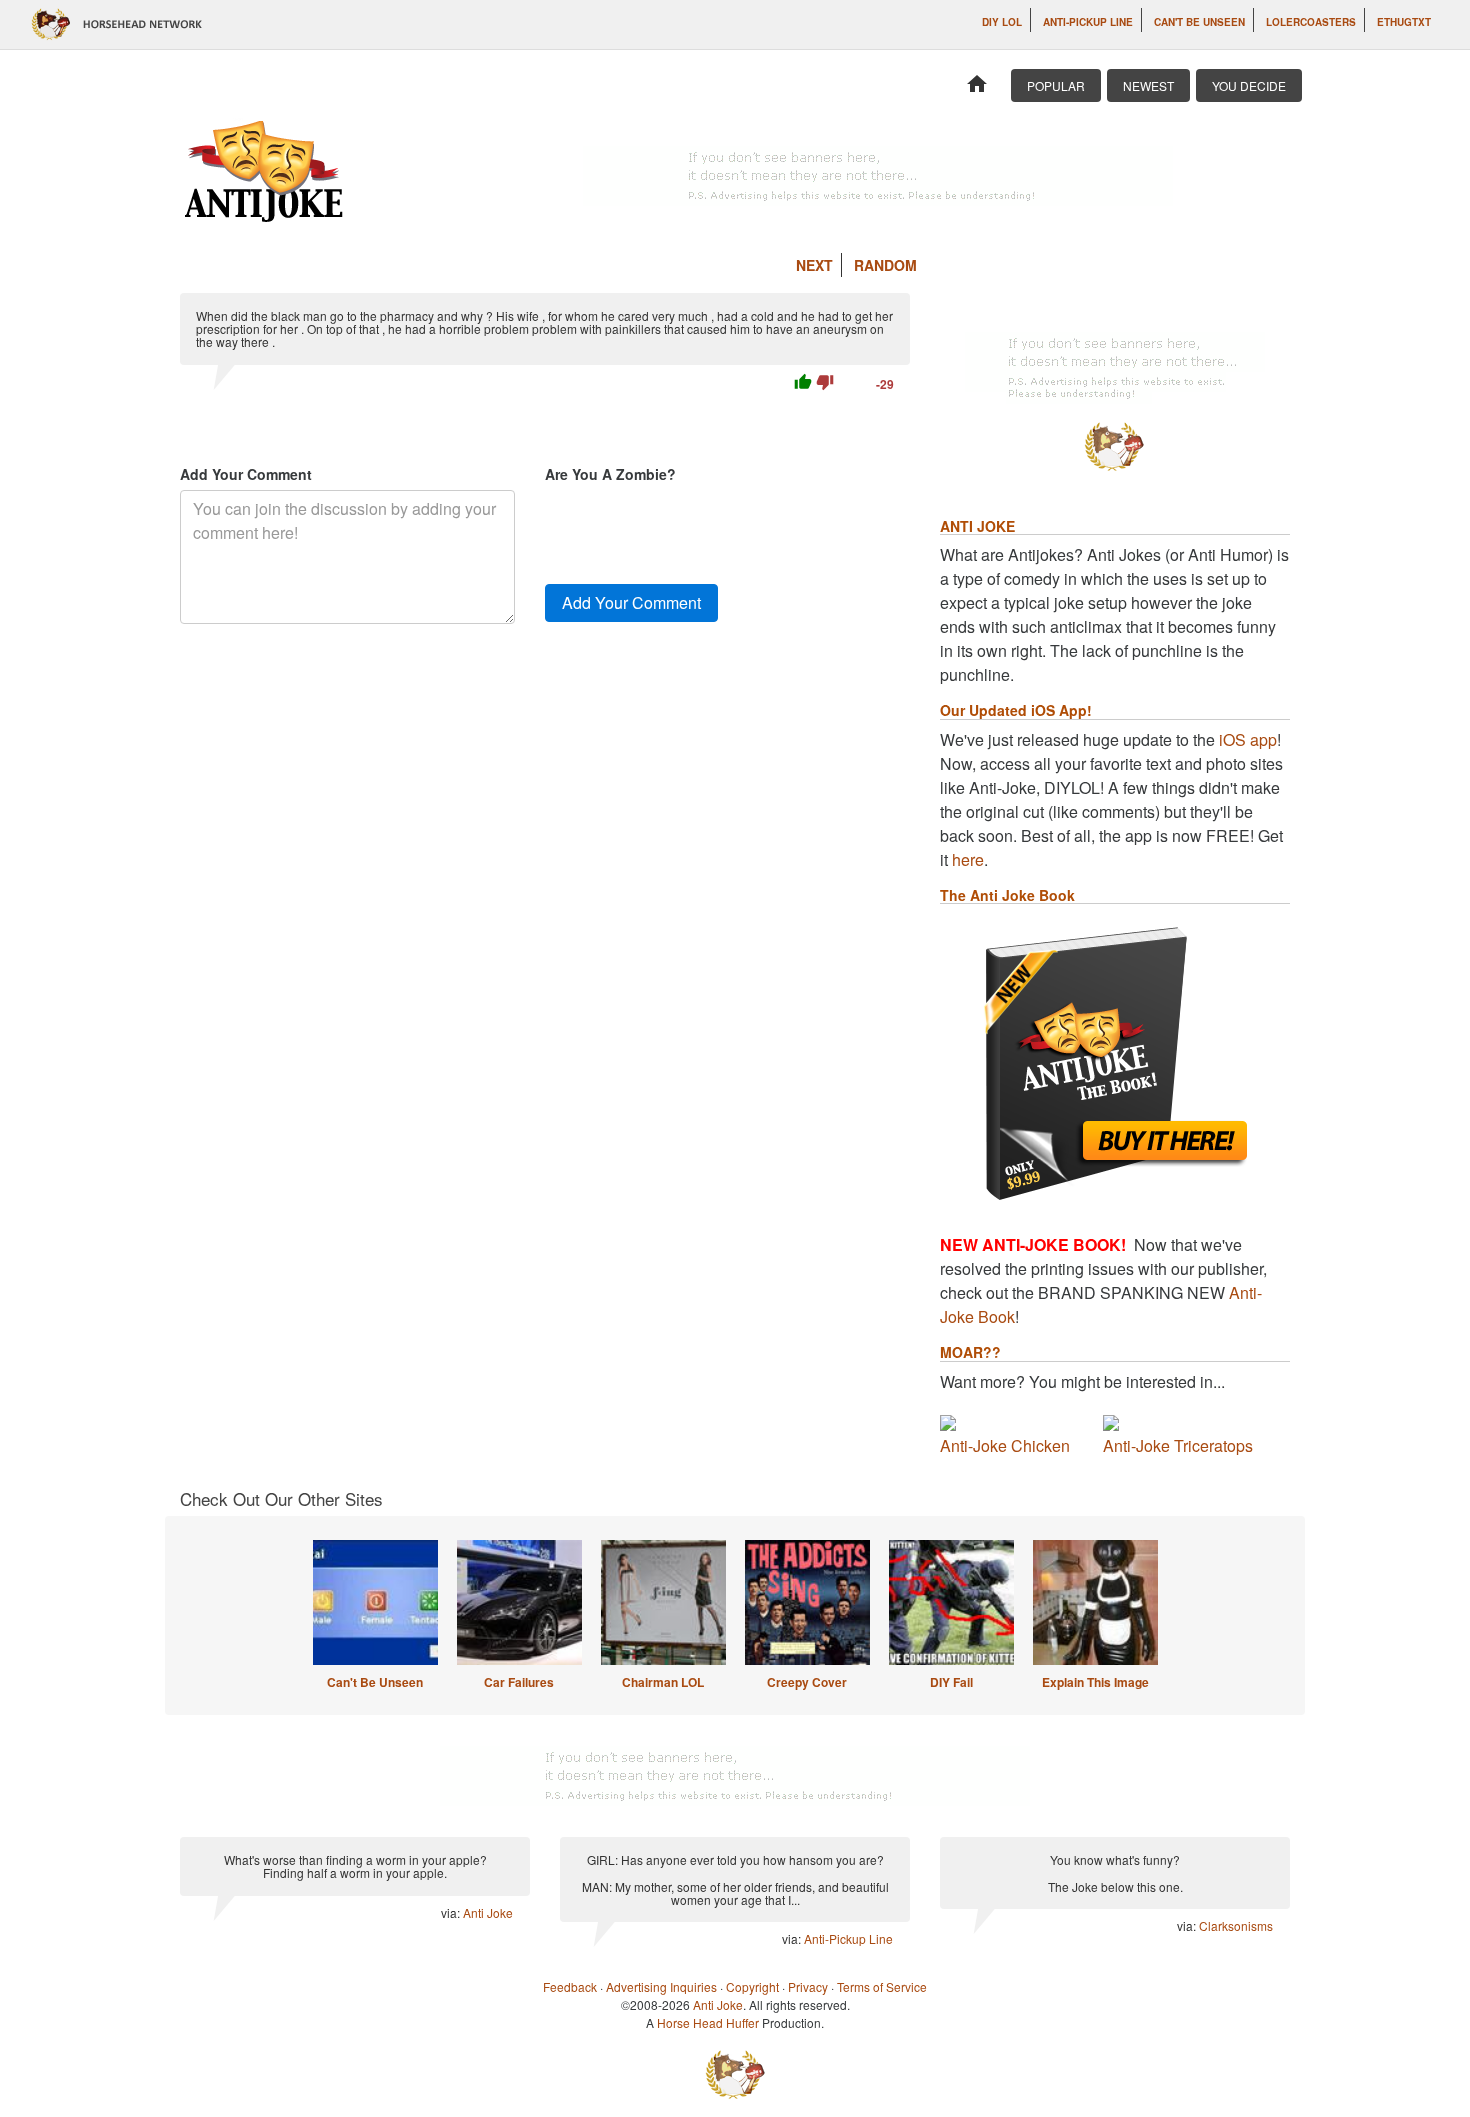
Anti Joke (488, 1912)
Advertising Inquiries (661, 1986)
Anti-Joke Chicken (1005, 1445)
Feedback (570, 1986)
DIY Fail (951, 1682)
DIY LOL (1002, 22)
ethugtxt (1404, 22)
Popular (1056, 85)
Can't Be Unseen (1199, 22)
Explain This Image (1095, 1682)
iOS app (1248, 739)
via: (452, 1912)
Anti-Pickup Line (1088, 22)
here (968, 859)
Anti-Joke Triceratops (1178, 1445)
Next (814, 265)
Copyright (752, 1986)
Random (885, 265)
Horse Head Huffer (708, 2022)
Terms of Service (882, 1986)
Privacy (808, 1986)
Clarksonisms (1236, 1925)
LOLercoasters (1311, 22)
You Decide (1249, 85)
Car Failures (519, 1682)
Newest (1148, 85)
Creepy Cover (807, 1682)
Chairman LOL (663, 1682)
